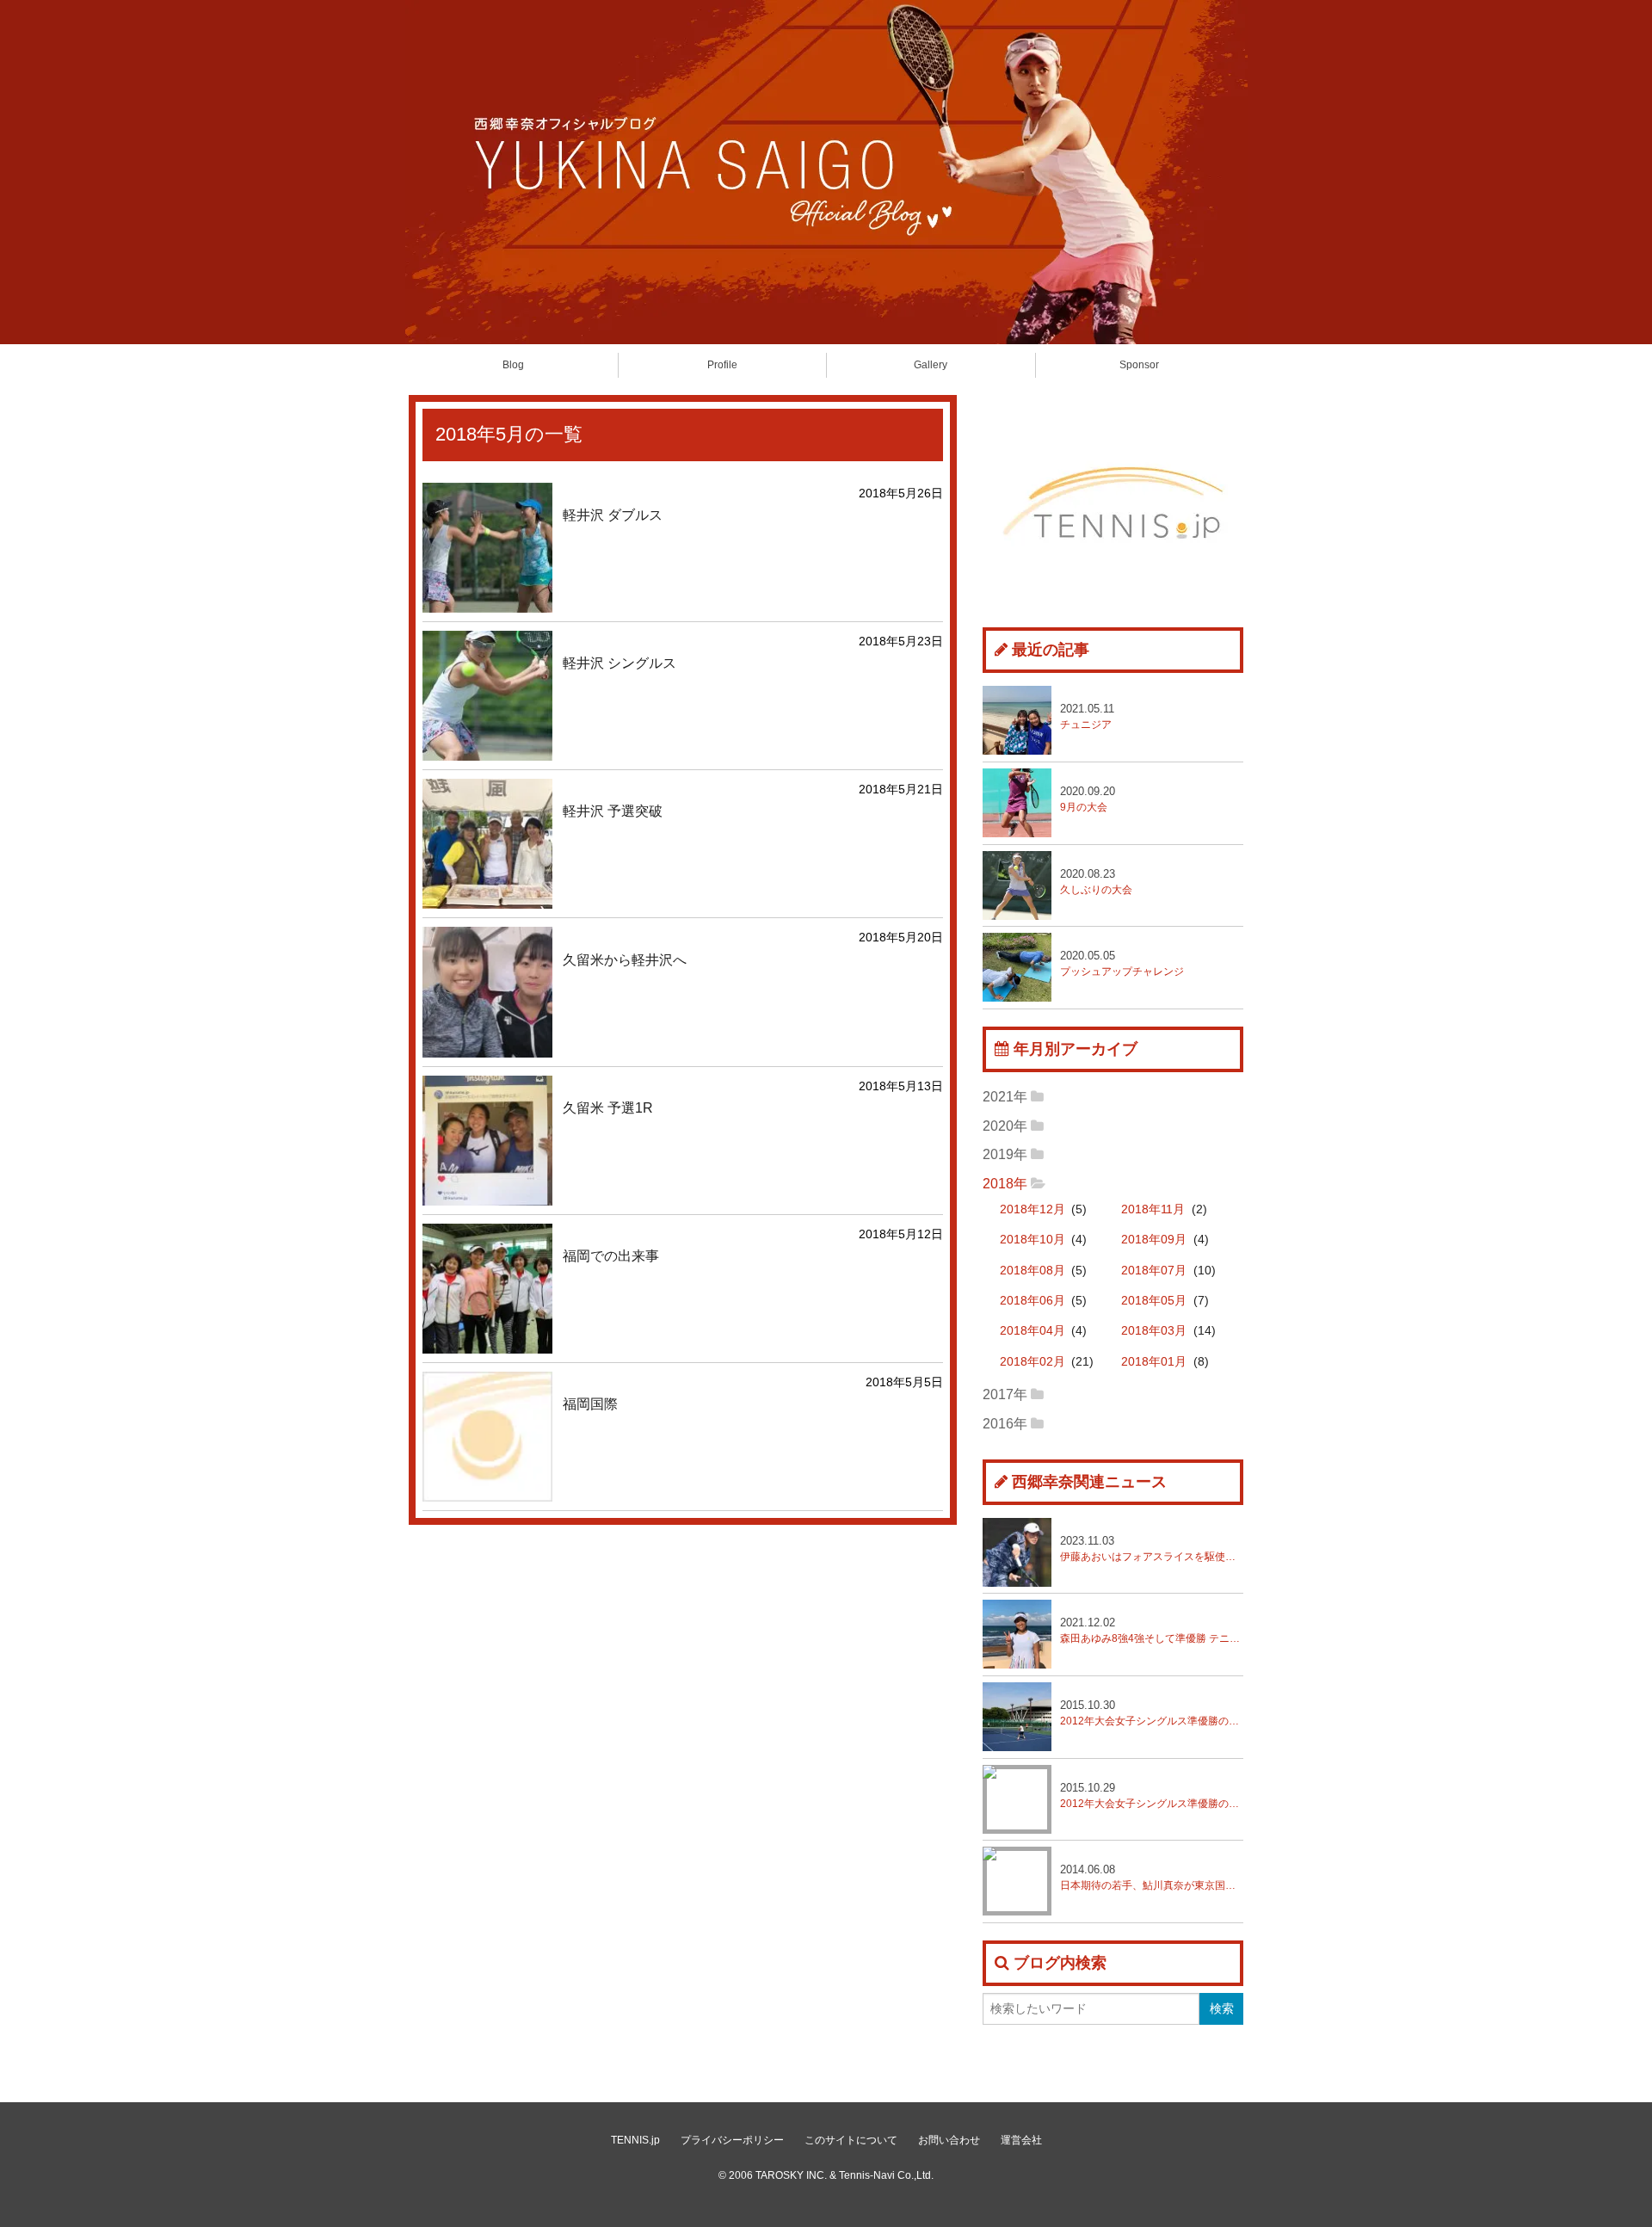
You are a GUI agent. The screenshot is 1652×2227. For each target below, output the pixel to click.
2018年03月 (1154, 1331)
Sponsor (1139, 365)
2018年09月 (1154, 1240)
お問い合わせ (949, 2140)
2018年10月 (1032, 1240)
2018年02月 (1032, 1362)
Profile (722, 365)
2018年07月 (1154, 1271)
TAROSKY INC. (791, 2175)
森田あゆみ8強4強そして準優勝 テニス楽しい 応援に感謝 (1152, 1630)
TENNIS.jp (635, 2140)
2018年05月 (1154, 1301)
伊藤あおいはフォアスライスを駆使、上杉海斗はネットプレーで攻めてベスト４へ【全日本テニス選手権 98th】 (1152, 1548)
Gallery (931, 365)
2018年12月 (1032, 1209)
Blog (513, 365)
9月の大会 (1088, 799)
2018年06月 (1032, 1301)
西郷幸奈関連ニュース (1089, 1482)
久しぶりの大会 (1096, 882)
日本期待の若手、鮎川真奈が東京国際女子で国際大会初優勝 (1152, 1877)
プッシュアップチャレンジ (1122, 963)
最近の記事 (1051, 650)
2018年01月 (1154, 1362)
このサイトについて (851, 2140)
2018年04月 (1032, 1331)
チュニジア (1087, 716)
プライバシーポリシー (732, 2140)
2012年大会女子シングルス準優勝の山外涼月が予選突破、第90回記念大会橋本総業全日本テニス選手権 (1152, 1713)
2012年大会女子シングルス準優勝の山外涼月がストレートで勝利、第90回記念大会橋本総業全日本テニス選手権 (1152, 1795)
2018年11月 (1153, 1209)
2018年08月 (1032, 1271)
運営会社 (1021, 2140)
